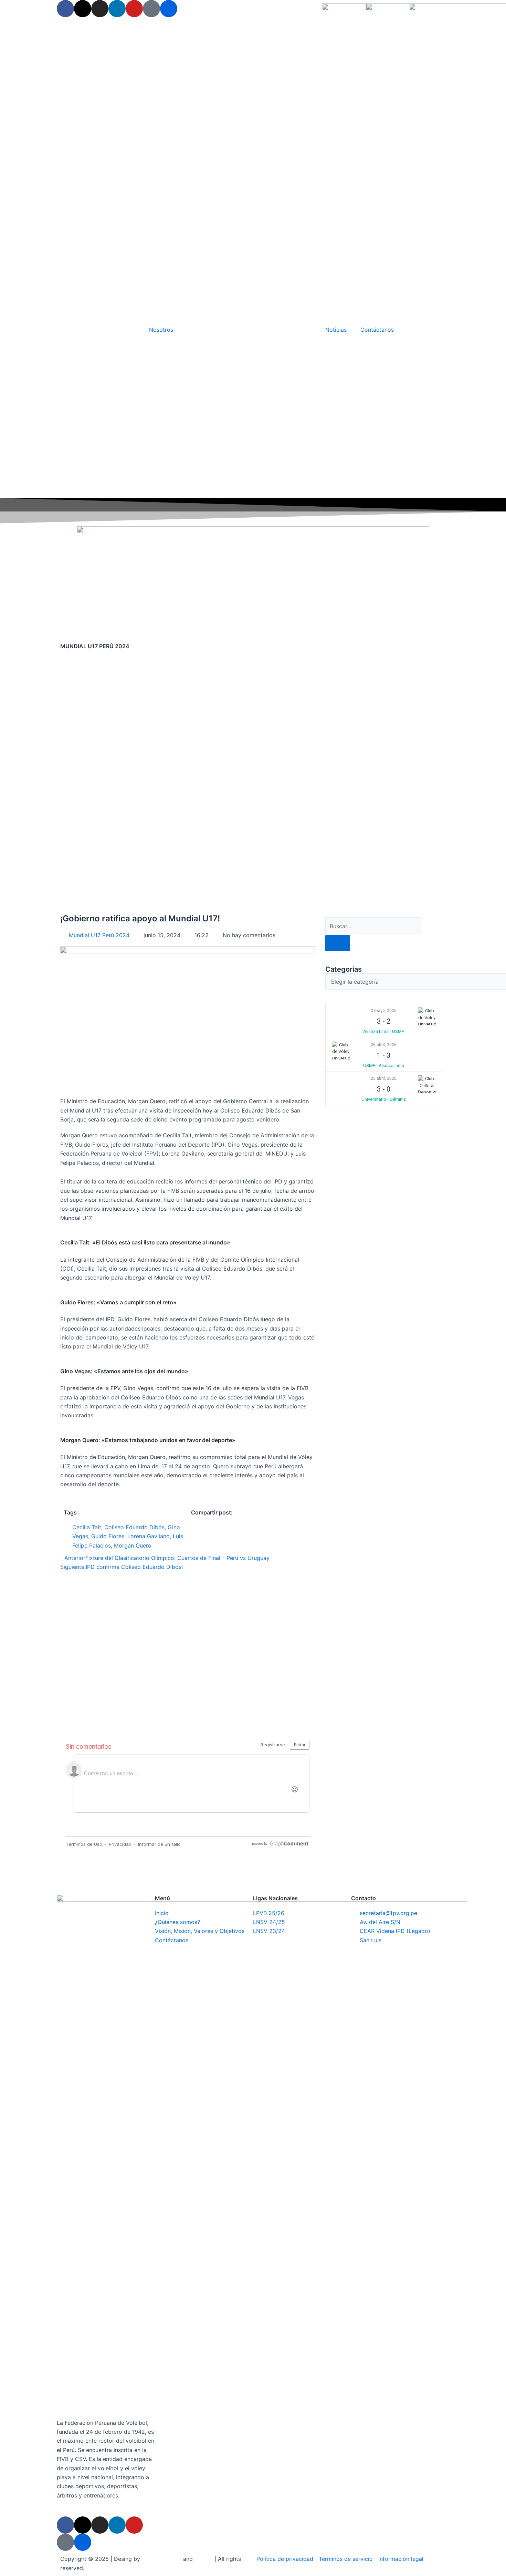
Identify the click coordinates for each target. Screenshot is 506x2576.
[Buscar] (338, 943)
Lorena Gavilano (149, 1536)
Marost (204, 2559)
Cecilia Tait (87, 1527)
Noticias (336, 330)
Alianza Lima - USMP (384, 1031)
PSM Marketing (162, 2559)
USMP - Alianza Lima (384, 1065)
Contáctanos (377, 330)
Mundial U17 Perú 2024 (99, 935)
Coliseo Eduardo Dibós (134, 1527)
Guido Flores (108, 1536)
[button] (193, 1527)
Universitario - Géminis (384, 1099)
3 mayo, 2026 (384, 1011)
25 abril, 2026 (384, 1078)
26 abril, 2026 (384, 1045)
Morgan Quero (133, 1545)
